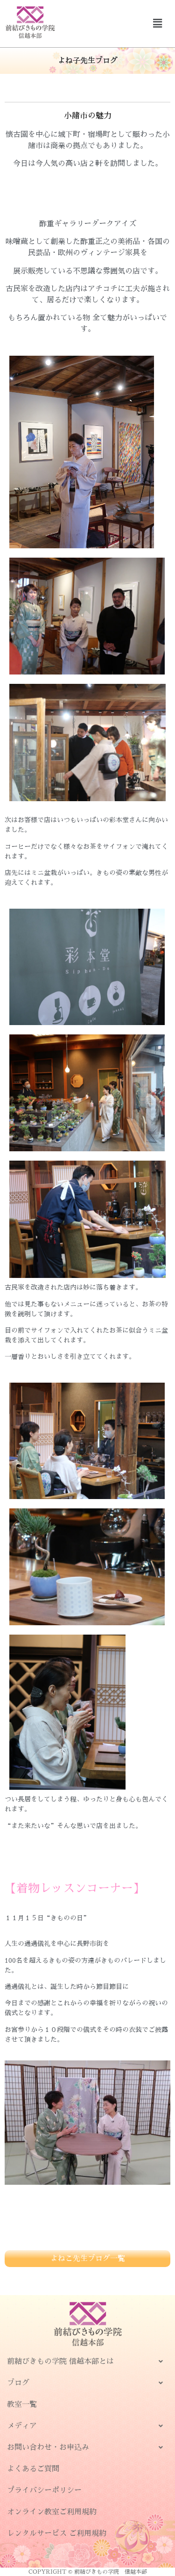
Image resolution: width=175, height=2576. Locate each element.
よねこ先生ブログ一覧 (88, 2259)
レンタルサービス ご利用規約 (57, 2533)
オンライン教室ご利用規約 (52, 2512)
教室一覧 (22, 2404)
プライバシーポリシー (44, 2490)
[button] (158, 23)
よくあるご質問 (33, 2469)
